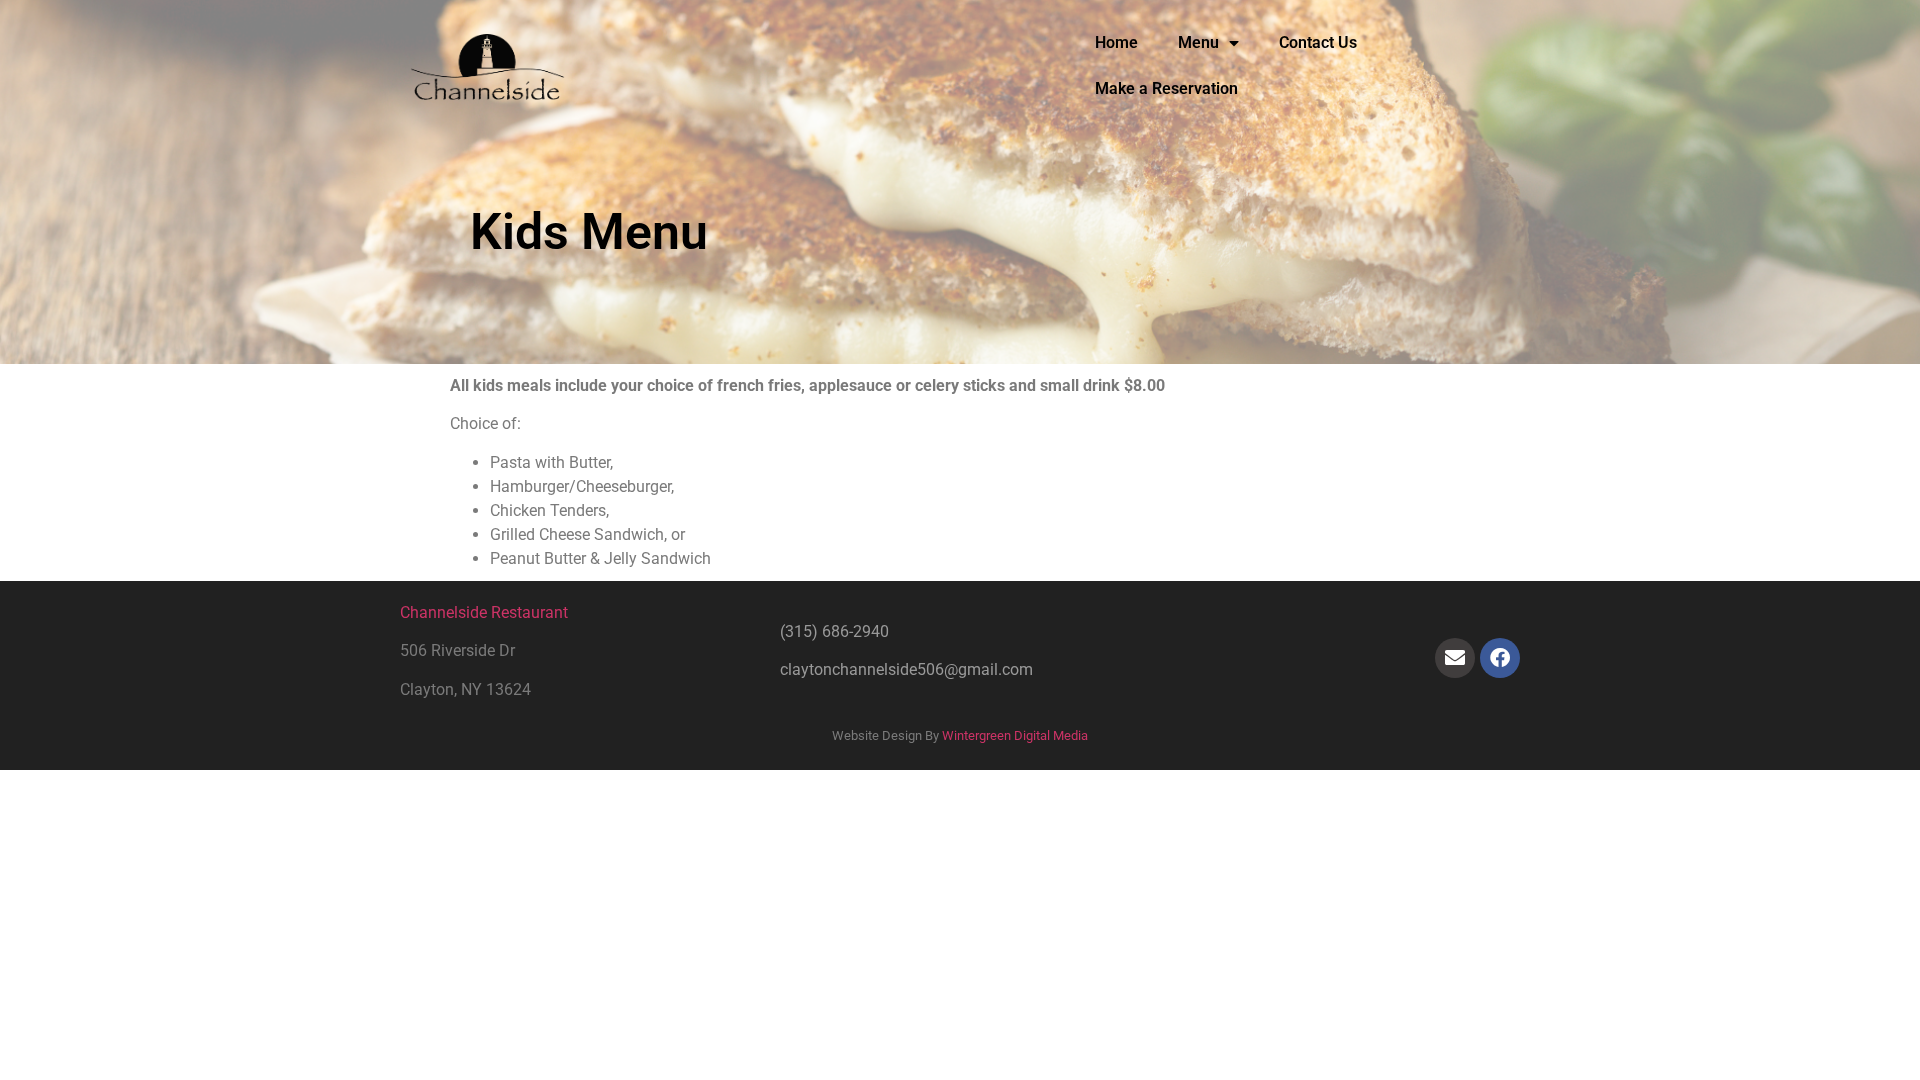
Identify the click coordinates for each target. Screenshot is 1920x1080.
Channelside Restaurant (484, 612)
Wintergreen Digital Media (1015, 735)
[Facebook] (1500, 658)
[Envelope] (1455, 658)
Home (1116, 42)
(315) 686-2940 (834, 631)
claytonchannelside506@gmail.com (906, 669)
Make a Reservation (1166, 88)
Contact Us (1318, 42)
